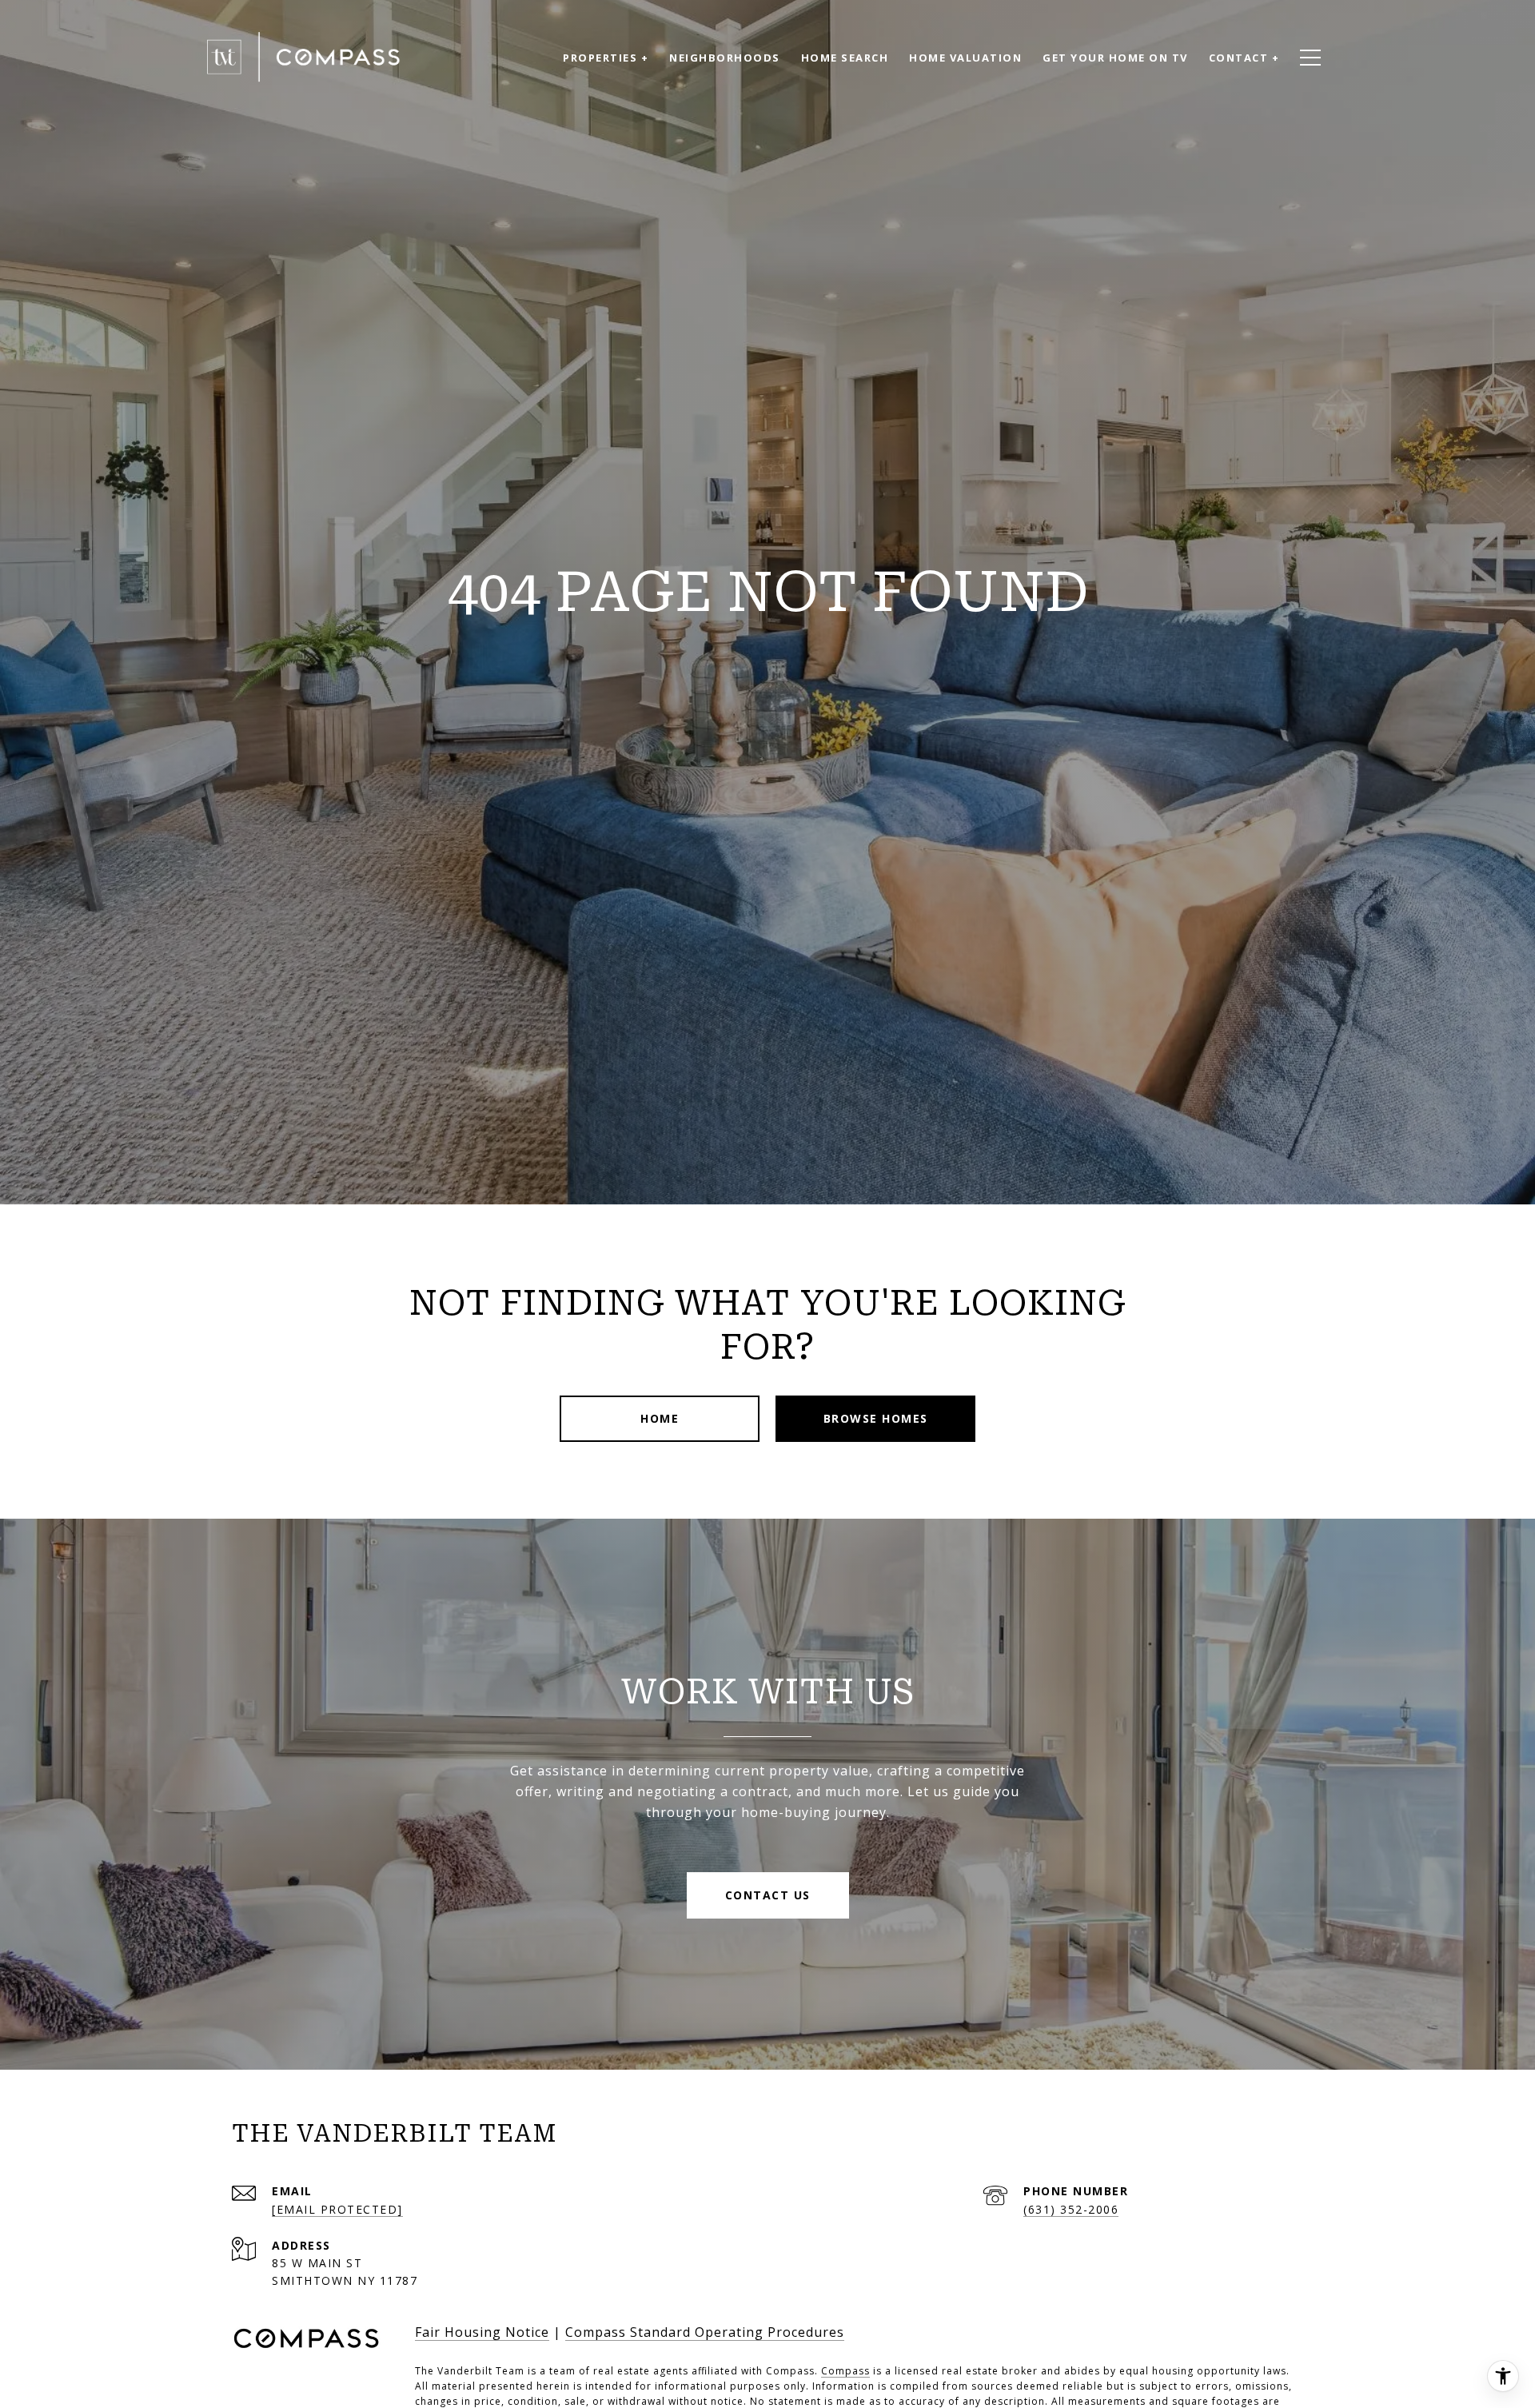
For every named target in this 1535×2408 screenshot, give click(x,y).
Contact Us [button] (768, 1895)
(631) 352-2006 (1071, 2209)
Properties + (606, 58)
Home (660, 1418)
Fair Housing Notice (482, 2332)
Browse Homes (876, 1418)
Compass (845, 2371)
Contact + (1244, 58)
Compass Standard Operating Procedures (705, 2332)
